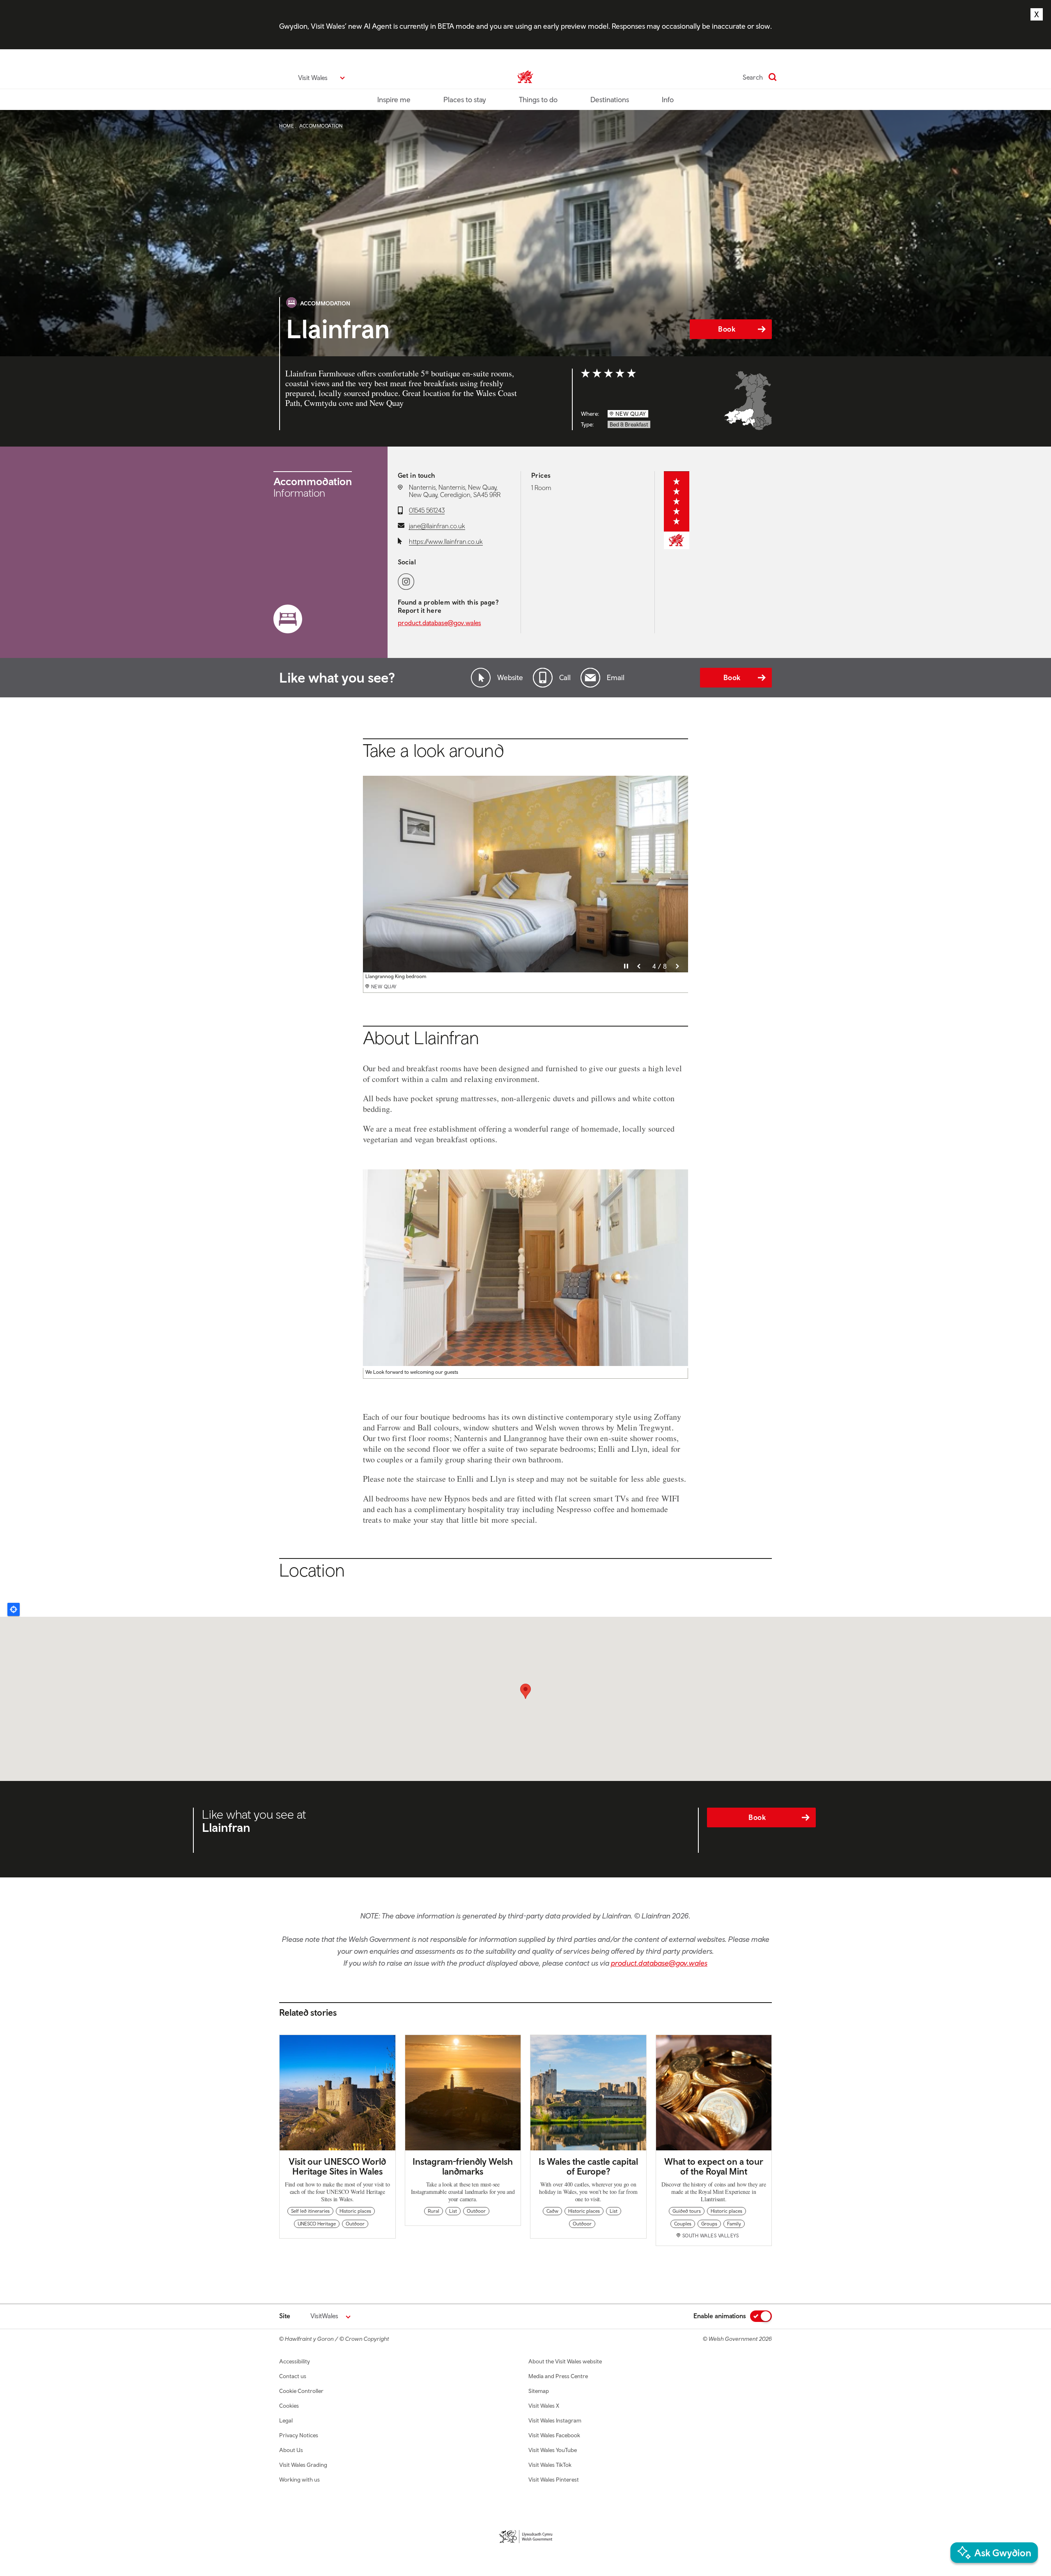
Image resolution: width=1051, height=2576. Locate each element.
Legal (286, 2420)
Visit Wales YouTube (553, 2450)
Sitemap (539, 2391)
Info (668, 100)
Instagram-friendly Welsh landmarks (463, 2166)
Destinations (610, 100)
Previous (639, 966)
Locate (14, 1609)
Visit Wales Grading (303, 2465)
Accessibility (295, 2361)
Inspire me (394, 100)
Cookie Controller (301, 2391)
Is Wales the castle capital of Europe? (588, 2166)
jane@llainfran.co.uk (437, 526)
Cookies (289, 2406)
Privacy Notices (299, 2435)
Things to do (538, 100)
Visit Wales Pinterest (554, 2480)
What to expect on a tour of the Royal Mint (714, 2166)
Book (727, 329)
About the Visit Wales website (565, 2361)
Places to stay (465, 100)
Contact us (293, 2376)
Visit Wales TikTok (550, 2465)
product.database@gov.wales (439, 623)
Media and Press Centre (558, 2376)
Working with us (299, 2480)
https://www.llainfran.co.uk (446, 541)
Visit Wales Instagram (555, 2420)
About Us (291, 2450)
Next (677, 966)
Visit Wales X (544, 2406)
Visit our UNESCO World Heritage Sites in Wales (337, 2166)
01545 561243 (427, 510)
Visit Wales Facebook (554, 2435)
